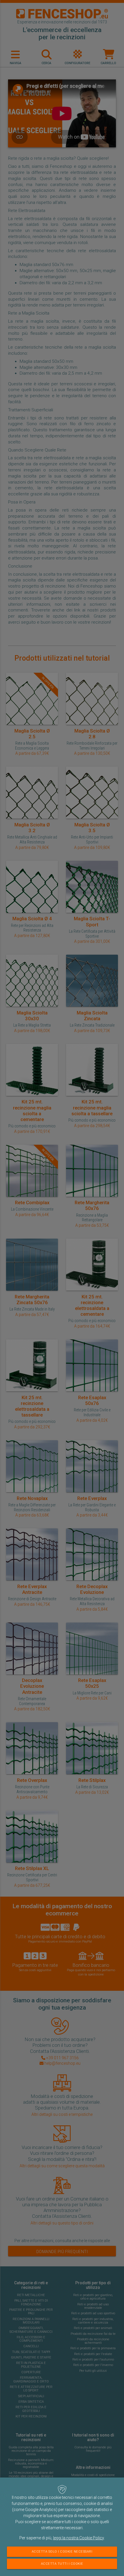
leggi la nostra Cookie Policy (78, 2538)
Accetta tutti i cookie (62, 2564)
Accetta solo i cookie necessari (62, 2552)
